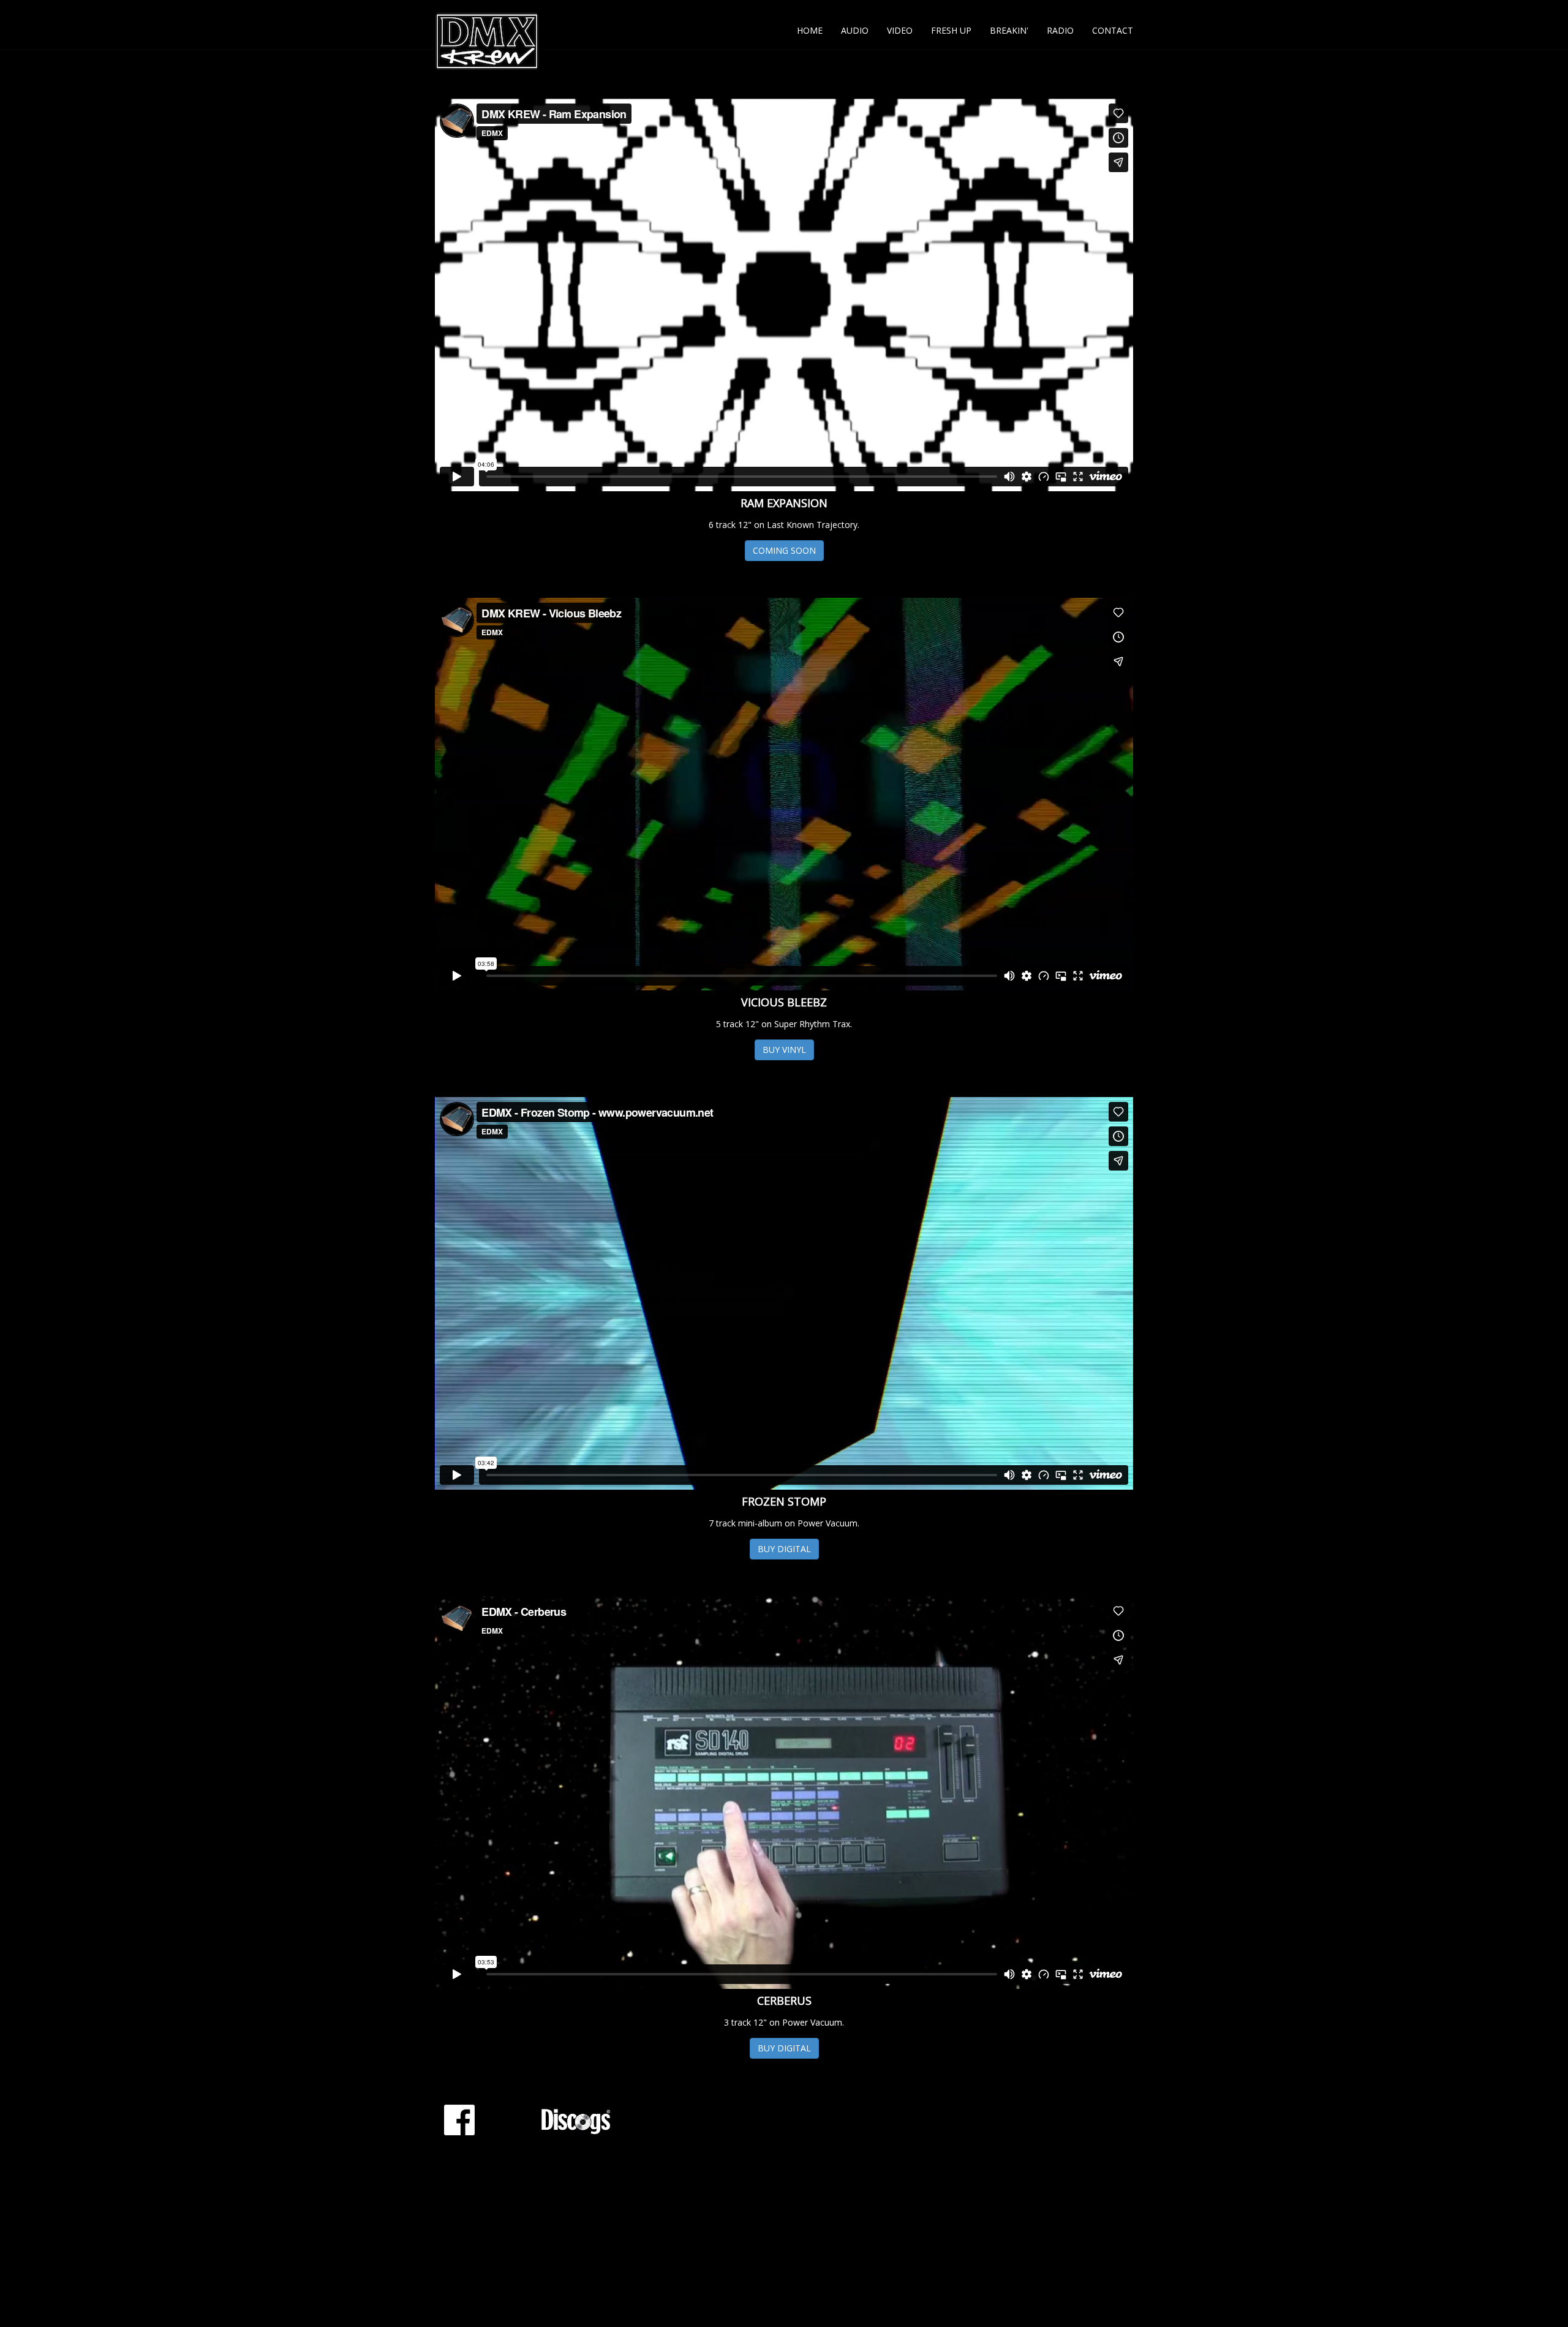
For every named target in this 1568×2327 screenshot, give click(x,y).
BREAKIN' (1009, 30)
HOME (810, 30)
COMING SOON (784, 550)
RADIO (1060, 30)
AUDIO (855, 30)
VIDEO (900, 30)
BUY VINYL (784, 1050)
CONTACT (1113, 30)
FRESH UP (951, 30)
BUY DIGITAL (784, 1549)
